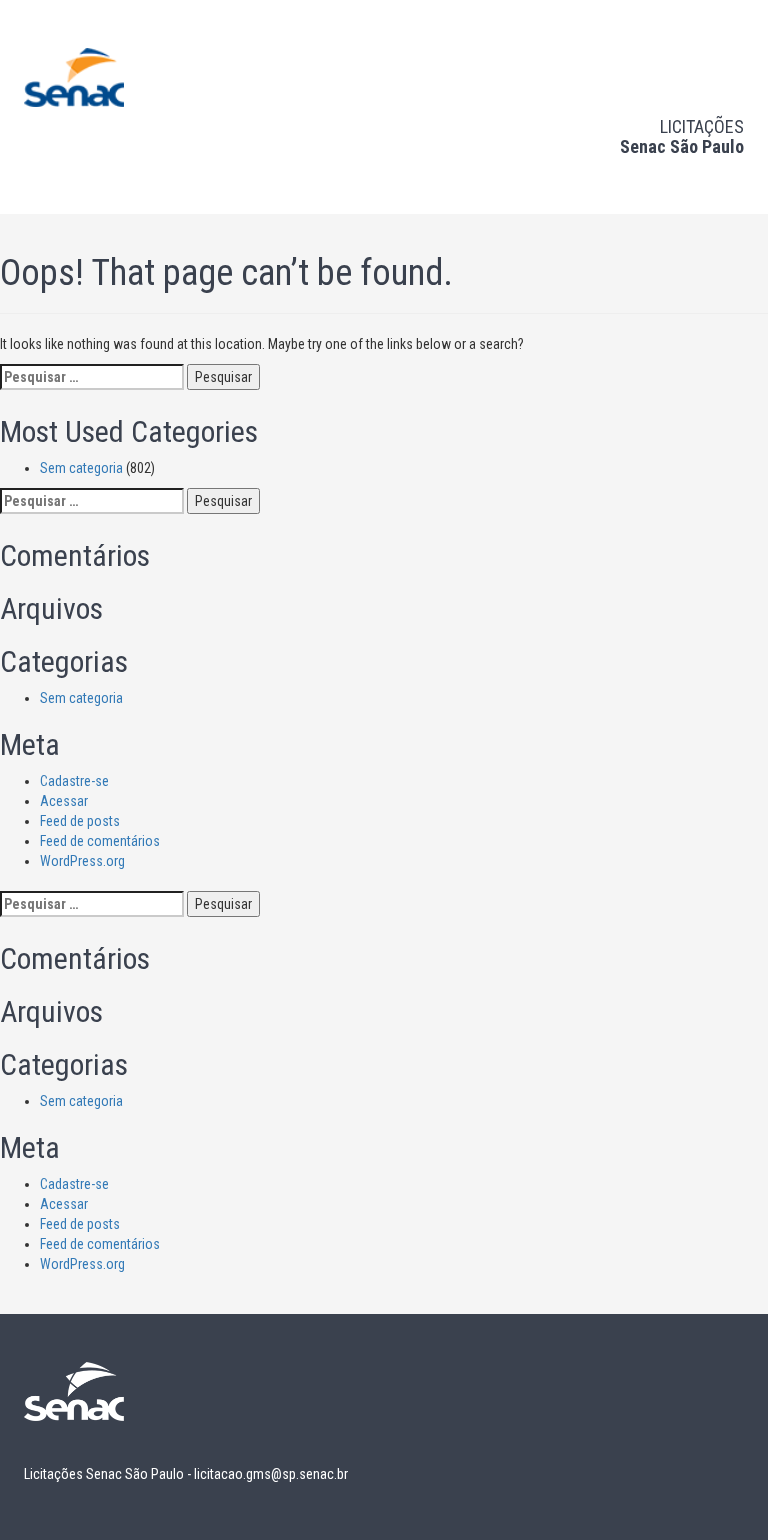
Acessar (64, 801)
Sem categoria (81, 468)
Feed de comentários (100, 841)
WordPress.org (82, 861)
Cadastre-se (74, 781)
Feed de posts (80, 821)
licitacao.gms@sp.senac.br (271, 1474)
